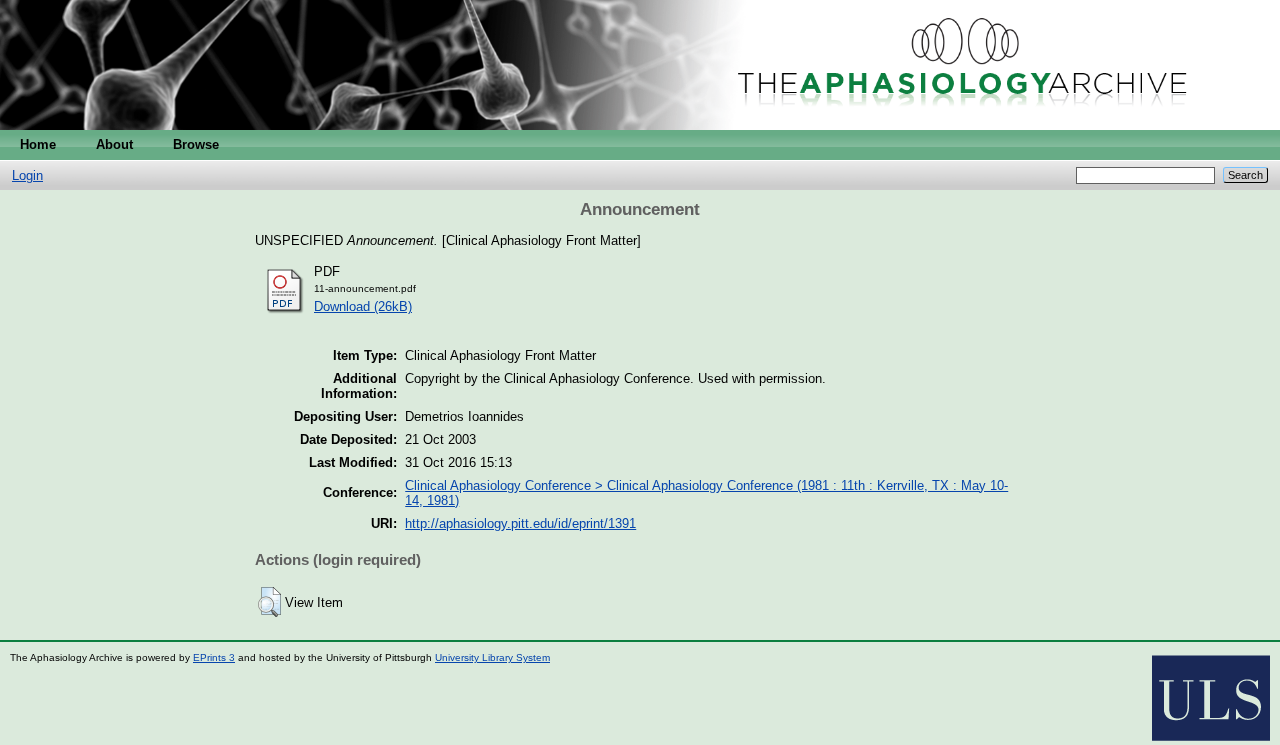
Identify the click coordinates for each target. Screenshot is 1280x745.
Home (38, 144)
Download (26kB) (363, 306)
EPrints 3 (214, 657)
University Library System (492, 657)
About (114, 144)
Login (27, 175)
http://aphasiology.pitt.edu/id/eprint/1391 (520, 523)
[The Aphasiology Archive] (640, 125)
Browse (196, 144)
